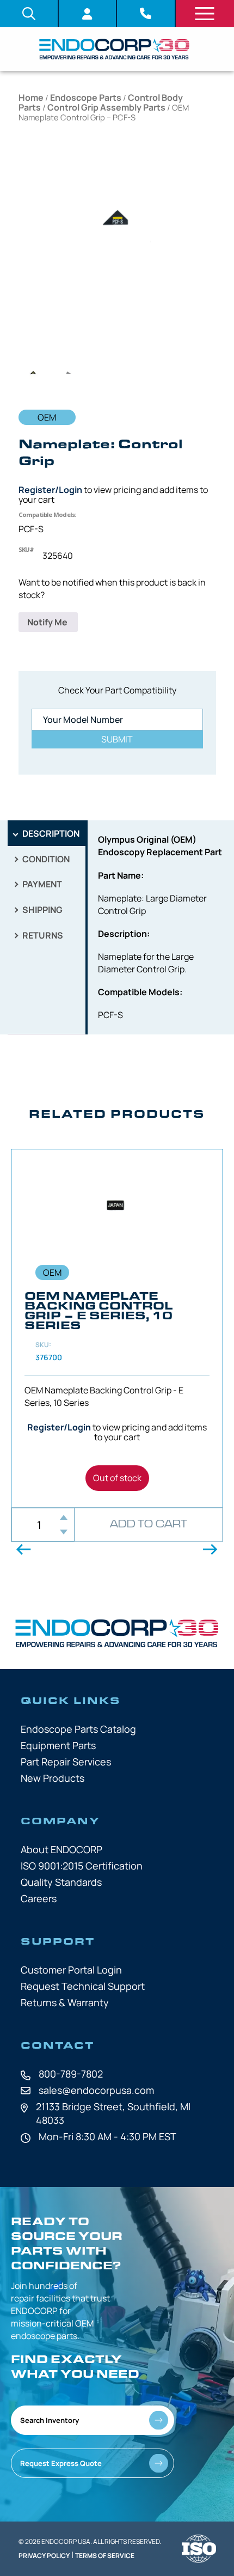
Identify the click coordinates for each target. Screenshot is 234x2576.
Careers (39, 1898)
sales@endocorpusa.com (96, 2090)
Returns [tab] (42, 935)
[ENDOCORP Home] (114, 49)
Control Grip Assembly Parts (106, 107)
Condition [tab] (45, 859)
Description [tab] (50, 833)
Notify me (48, 622)
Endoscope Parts (86, 98)
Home (31, 98)
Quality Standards (61, 1882)
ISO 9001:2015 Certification (82, 1866)
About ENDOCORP (61, 1849)
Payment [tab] (41, 884)
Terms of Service (105, 2556)
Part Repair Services (66, 1762)
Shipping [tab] (42, 910)
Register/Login (50, 490)
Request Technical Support (83, 1986)
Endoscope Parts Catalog (78, 1729)
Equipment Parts (58, 1745)
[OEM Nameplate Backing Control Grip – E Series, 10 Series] (117, 1328)
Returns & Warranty (65, 2002)
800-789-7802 (71, 2074)
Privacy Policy (44, 2556)
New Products (53, 1778)
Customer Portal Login (71, 1970)
